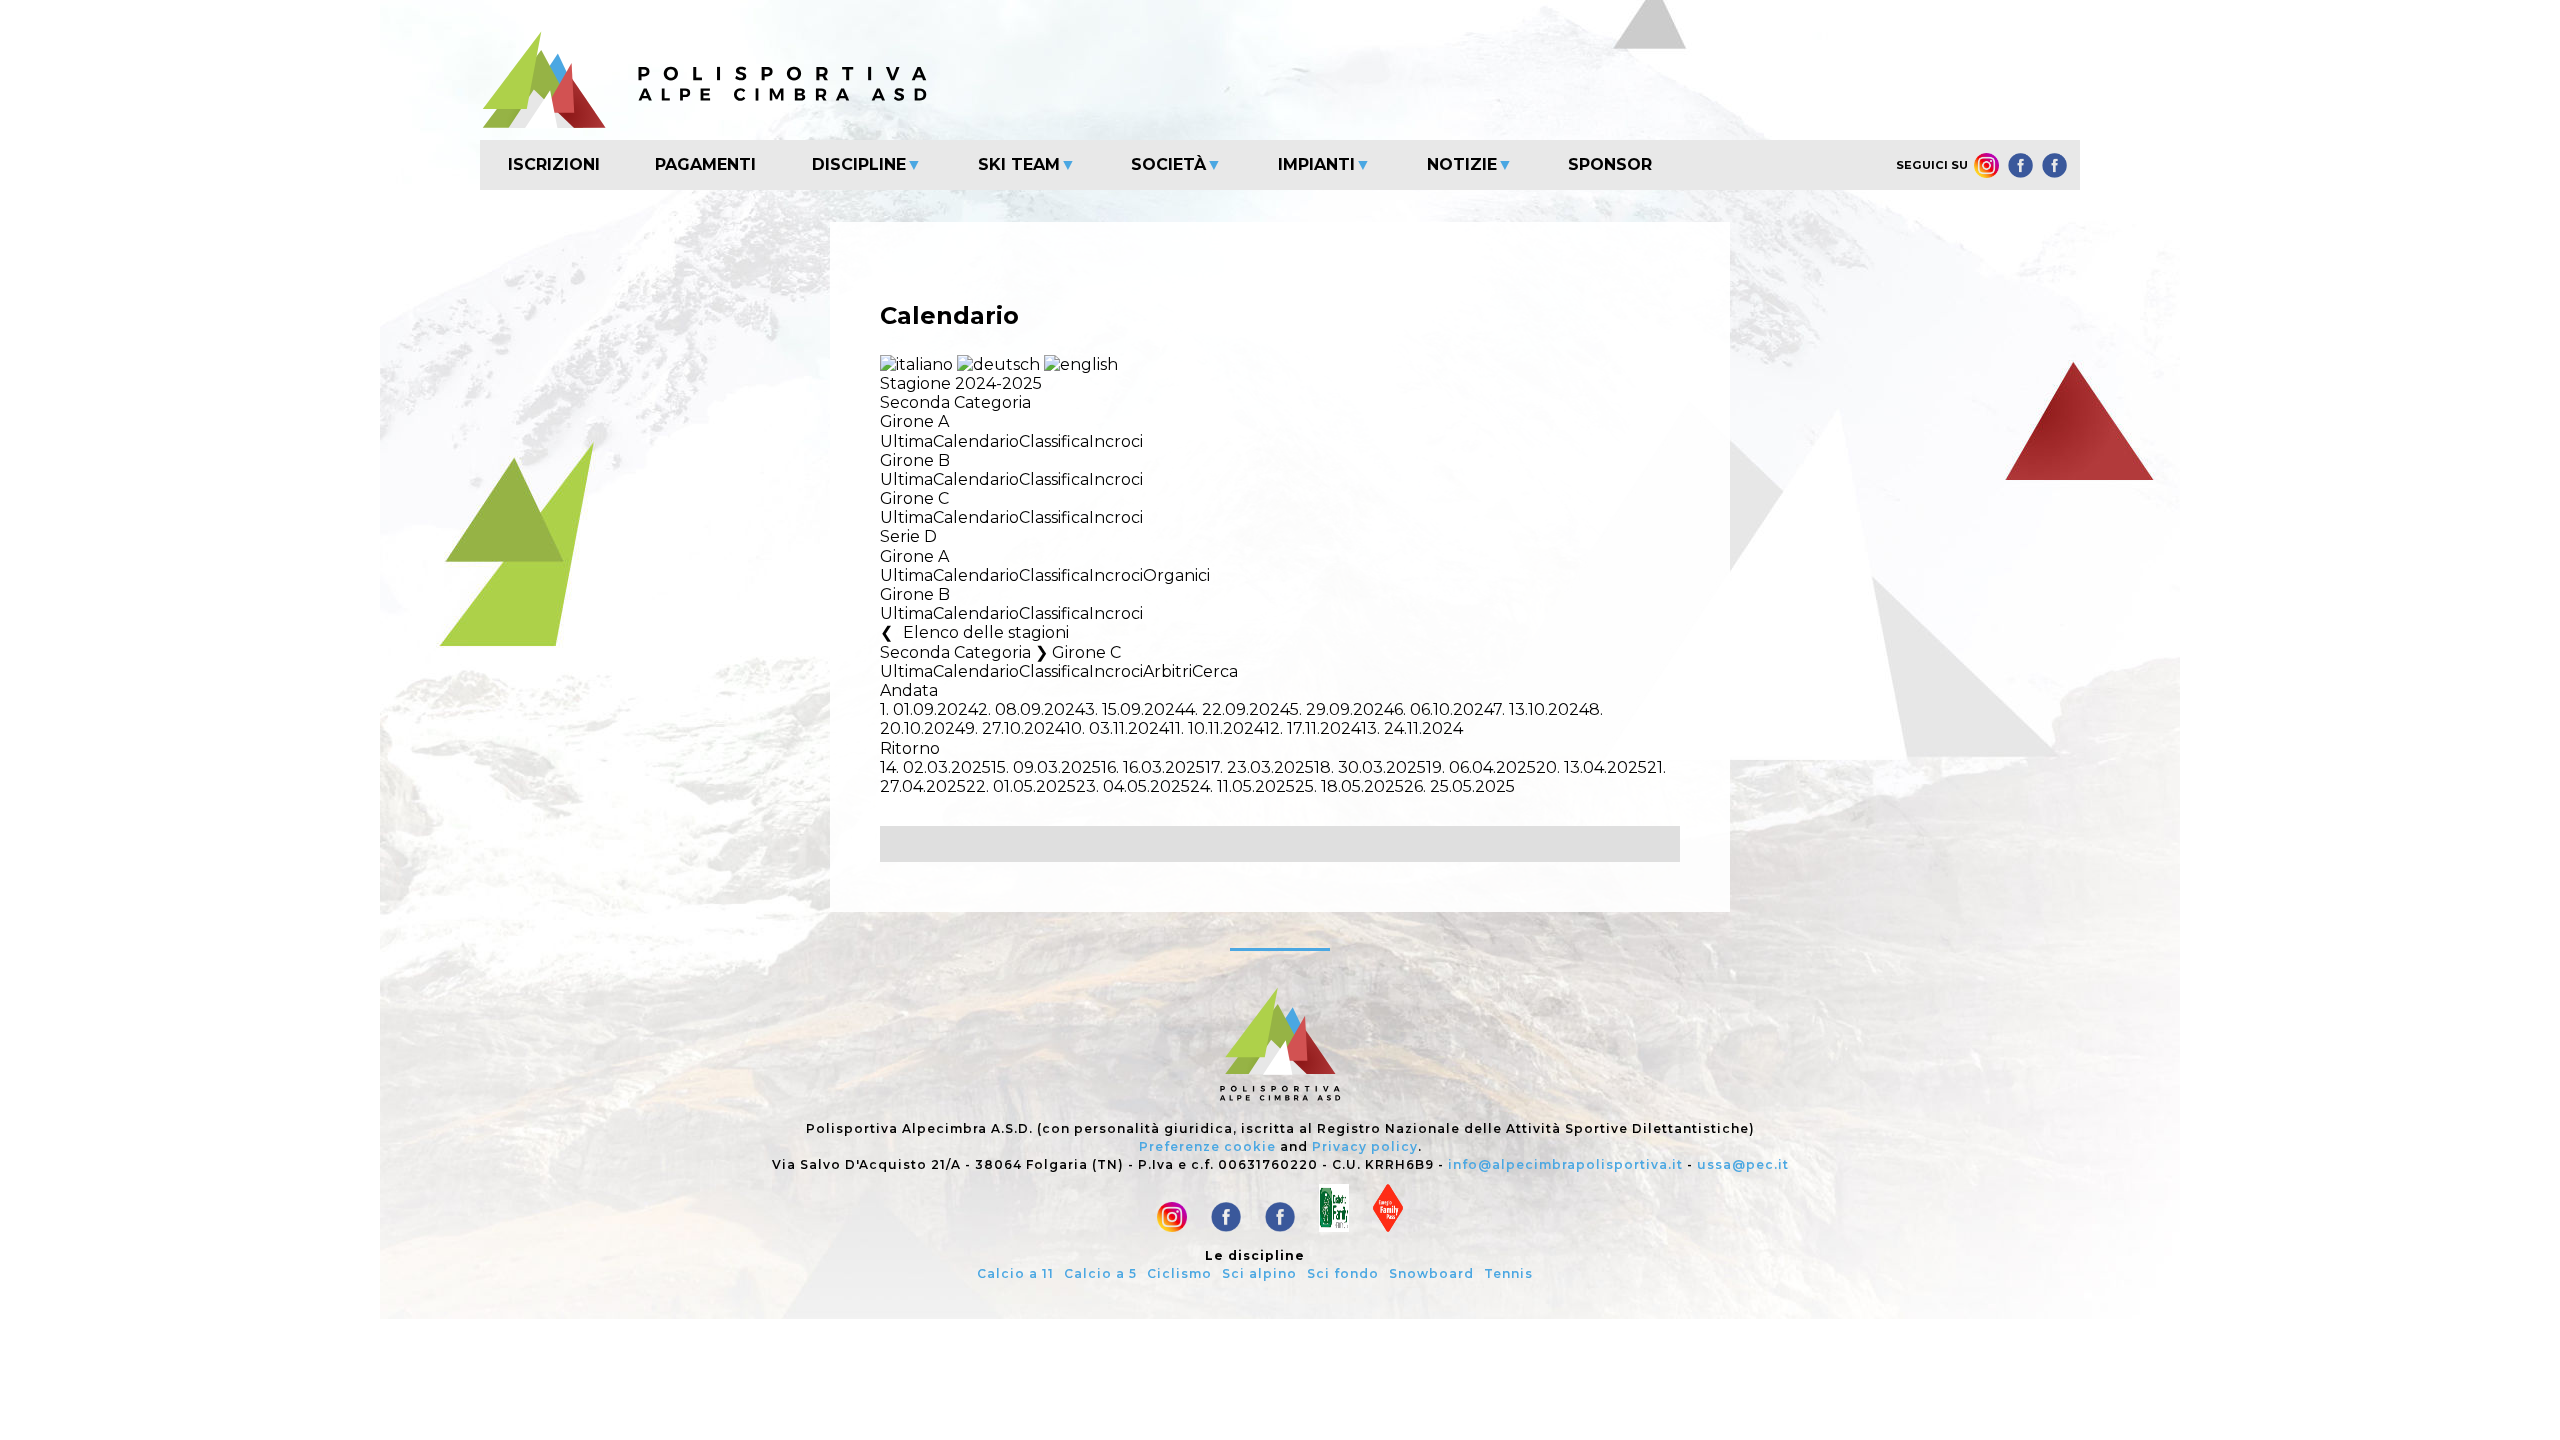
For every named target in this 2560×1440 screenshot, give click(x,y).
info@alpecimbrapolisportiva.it (1565, 1164)
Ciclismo (1179, 1273)
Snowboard (1431, 1273)
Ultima (906, 441)
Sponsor (1610, 164)
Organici (1176, 575)
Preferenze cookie (1207, 1146)
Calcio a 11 (1015, 1273)
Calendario (976, 441)
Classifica (1054, 441)
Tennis (1508, 1273)
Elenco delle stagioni (986, 632)
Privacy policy (1365, 1146)
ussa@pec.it (1743, 1164)
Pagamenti (705, 164)
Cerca (1215, 671)
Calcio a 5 (1100, 1273)
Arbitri (1167, 671)
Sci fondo (1343, 1273)
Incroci (1116, 441)
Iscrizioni (554, 164)
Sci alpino (1259, 1273)
